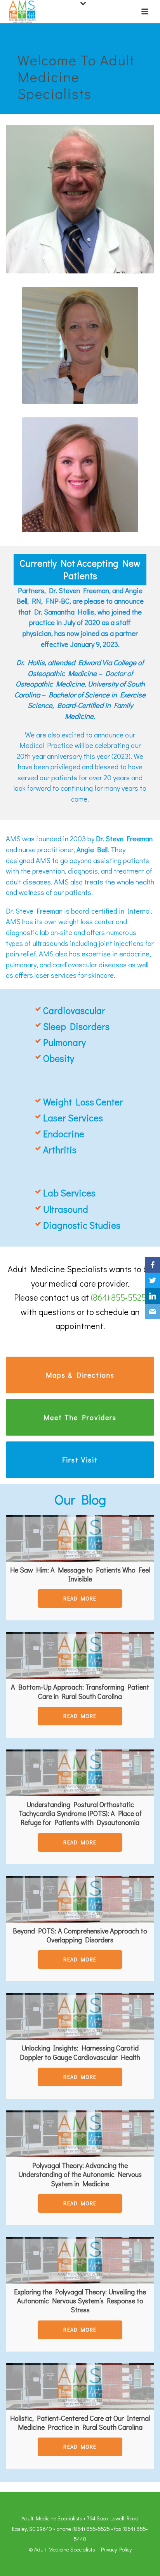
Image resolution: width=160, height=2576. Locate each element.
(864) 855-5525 (118, 1297)
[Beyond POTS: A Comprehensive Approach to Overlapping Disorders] (80, 1899)
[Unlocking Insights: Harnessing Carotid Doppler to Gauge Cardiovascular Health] (80, 2016)
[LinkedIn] (153, 1296)
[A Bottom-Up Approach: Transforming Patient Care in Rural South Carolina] (80, 1655)
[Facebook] (153, 1265)
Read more (80, 1599)
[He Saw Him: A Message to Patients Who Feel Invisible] (80, 1538)
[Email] (153, 1312)
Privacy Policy (116, 2549)
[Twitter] (153, 1280)
